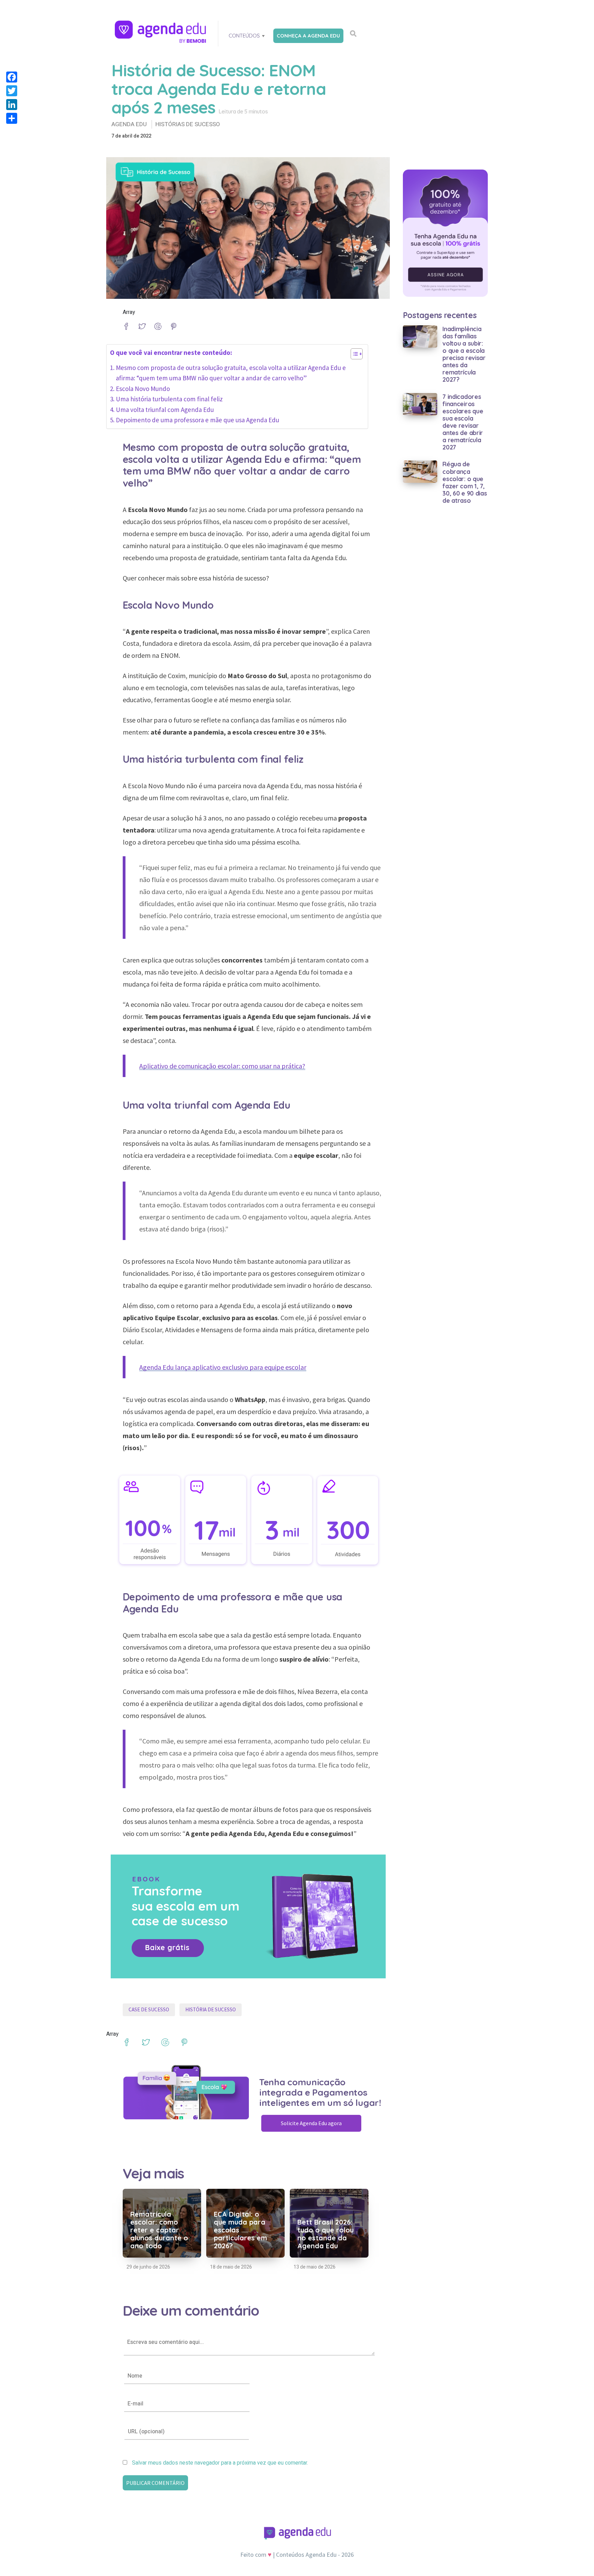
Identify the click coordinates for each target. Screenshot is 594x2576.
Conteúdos (244, 36)
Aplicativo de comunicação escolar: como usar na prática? (222, 1066)
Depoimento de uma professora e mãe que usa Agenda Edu (197, 420)
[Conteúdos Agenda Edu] (161, 32)
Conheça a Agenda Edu (308, 36)
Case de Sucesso (149, 2009)
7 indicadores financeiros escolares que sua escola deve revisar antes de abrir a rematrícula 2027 (463, 422)
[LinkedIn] (12, 105)
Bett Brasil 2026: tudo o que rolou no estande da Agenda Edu (326, 2234)
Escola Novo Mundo (144, 389)
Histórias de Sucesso (188, 124)
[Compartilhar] (12, 118)
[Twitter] (12, 91)
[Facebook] (12, 77)
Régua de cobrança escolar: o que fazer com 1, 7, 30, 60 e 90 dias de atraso (465, 482)
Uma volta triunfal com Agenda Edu (165, 410)
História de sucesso (211, 2009)
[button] (353, 355)
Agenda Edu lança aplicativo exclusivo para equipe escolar (223, 1367)
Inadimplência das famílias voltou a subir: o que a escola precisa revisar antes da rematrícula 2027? (464, 354)
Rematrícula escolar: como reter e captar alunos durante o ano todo (159, 2230)
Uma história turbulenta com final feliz (170, 399)
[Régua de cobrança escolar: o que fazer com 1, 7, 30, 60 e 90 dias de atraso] (420, 471)
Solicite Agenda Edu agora (311, 2123)
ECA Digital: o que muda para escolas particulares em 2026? (240, 2230)
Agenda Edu (129, 124)
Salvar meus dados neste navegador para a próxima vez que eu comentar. (220, 2463)
